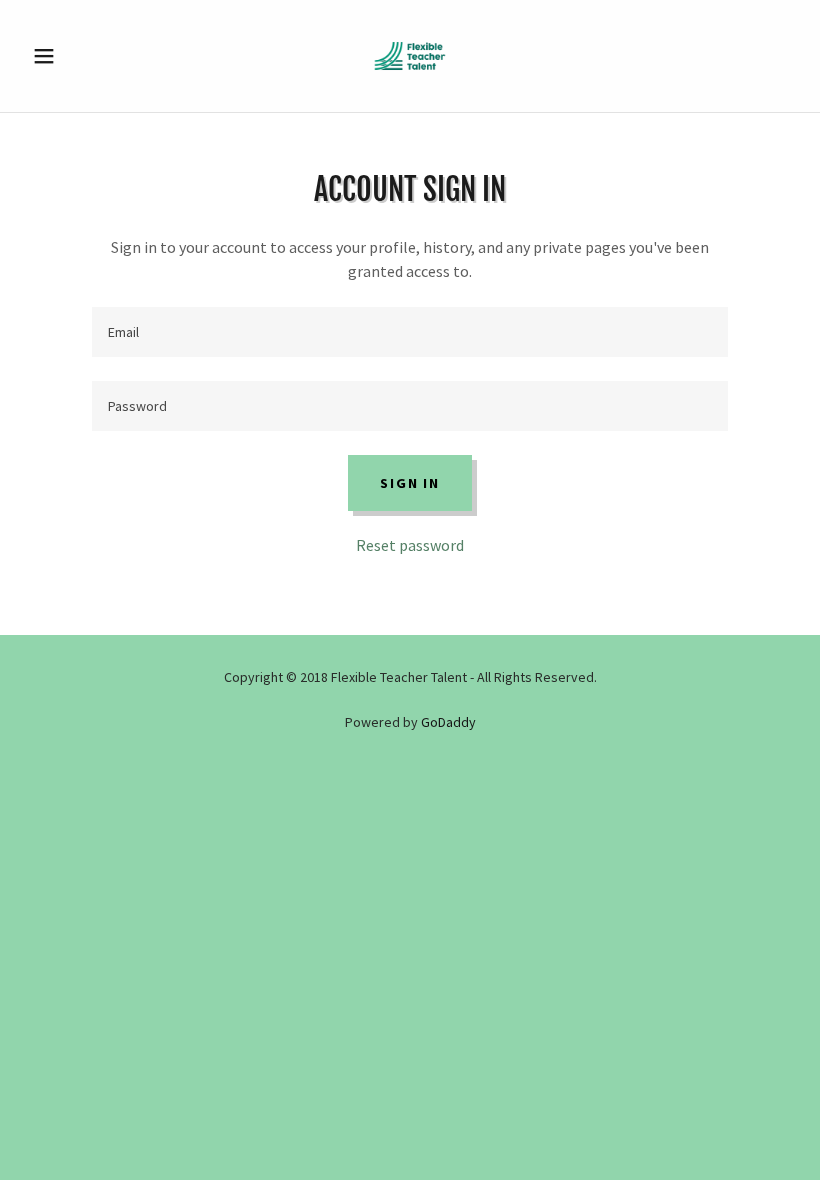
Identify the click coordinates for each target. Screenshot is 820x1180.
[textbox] (409, 332)
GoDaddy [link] (448, 722)
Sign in (409, 483)
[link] (410, 56)
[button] (82, 56)
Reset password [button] (410, 545)
